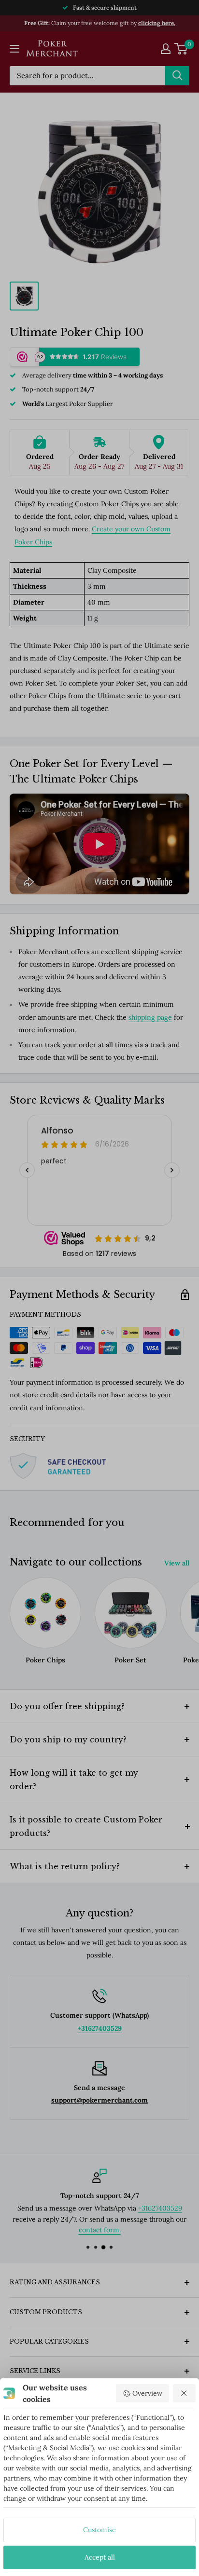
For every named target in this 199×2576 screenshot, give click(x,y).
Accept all (100, 2557)
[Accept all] (185, 2393)
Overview (147, 2393)
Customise (99, 2530)
